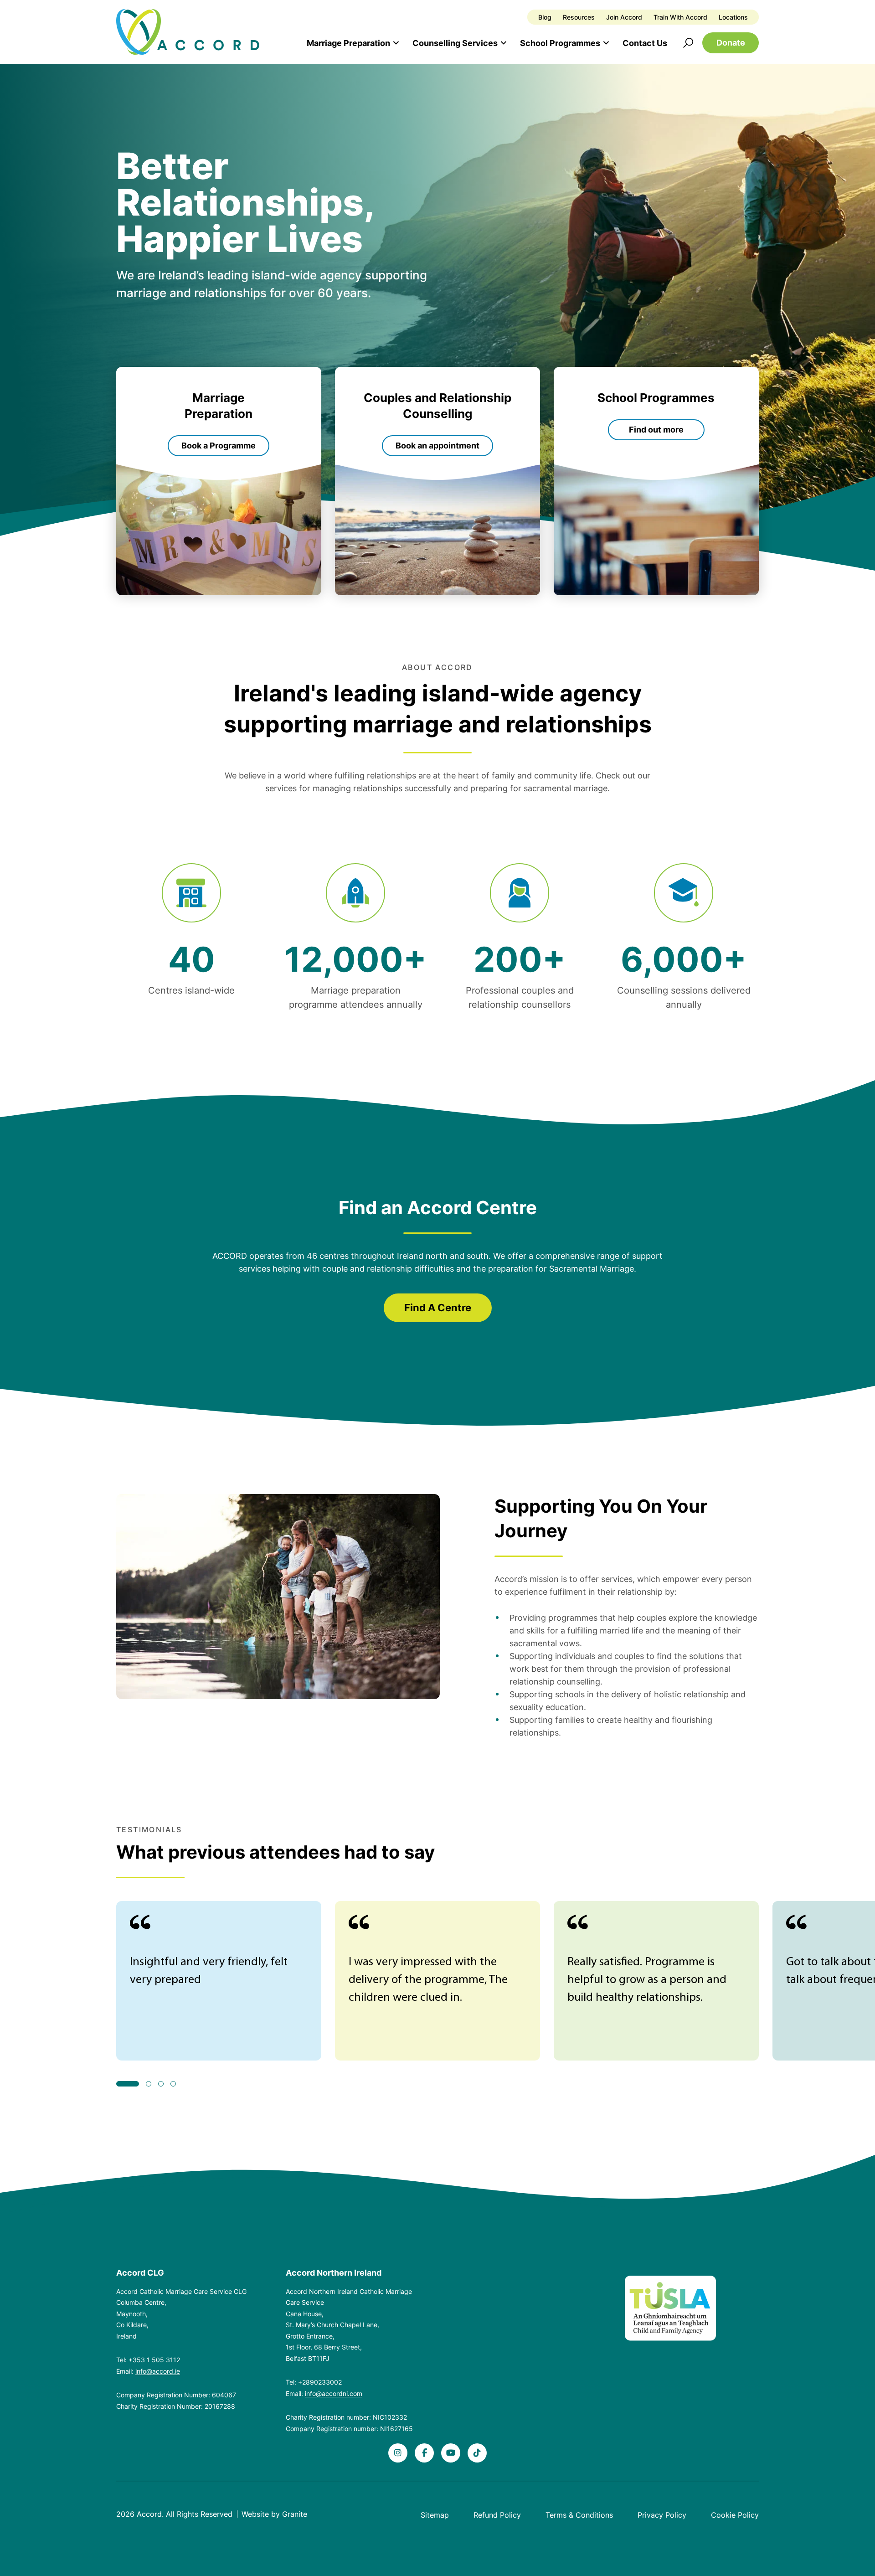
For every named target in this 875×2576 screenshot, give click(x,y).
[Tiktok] (477, 2453)
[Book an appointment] (437, 481)
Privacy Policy (662, 2515)
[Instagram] (398, 2453)
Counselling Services (455, 43)
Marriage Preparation (348, 43)
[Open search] (688, 43)
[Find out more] (656, 481)
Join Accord (624, 17)
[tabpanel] (219, 1981)
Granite (295, 2514)
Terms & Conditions (579, 2515)
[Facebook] (424, 2453)
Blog (545, 17)
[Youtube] (451, 2453)
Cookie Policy (735, 2515)
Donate (731, 43)
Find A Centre (438, 1308)
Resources (579, 17)
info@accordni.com (334, 2393)
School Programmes (560, 43)
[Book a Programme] (219, 481)
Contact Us (645, 43)
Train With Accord (680, 17)
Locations (733, 17)
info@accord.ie (158, 2371)
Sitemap (435, 2515)
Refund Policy (497, 2515)
